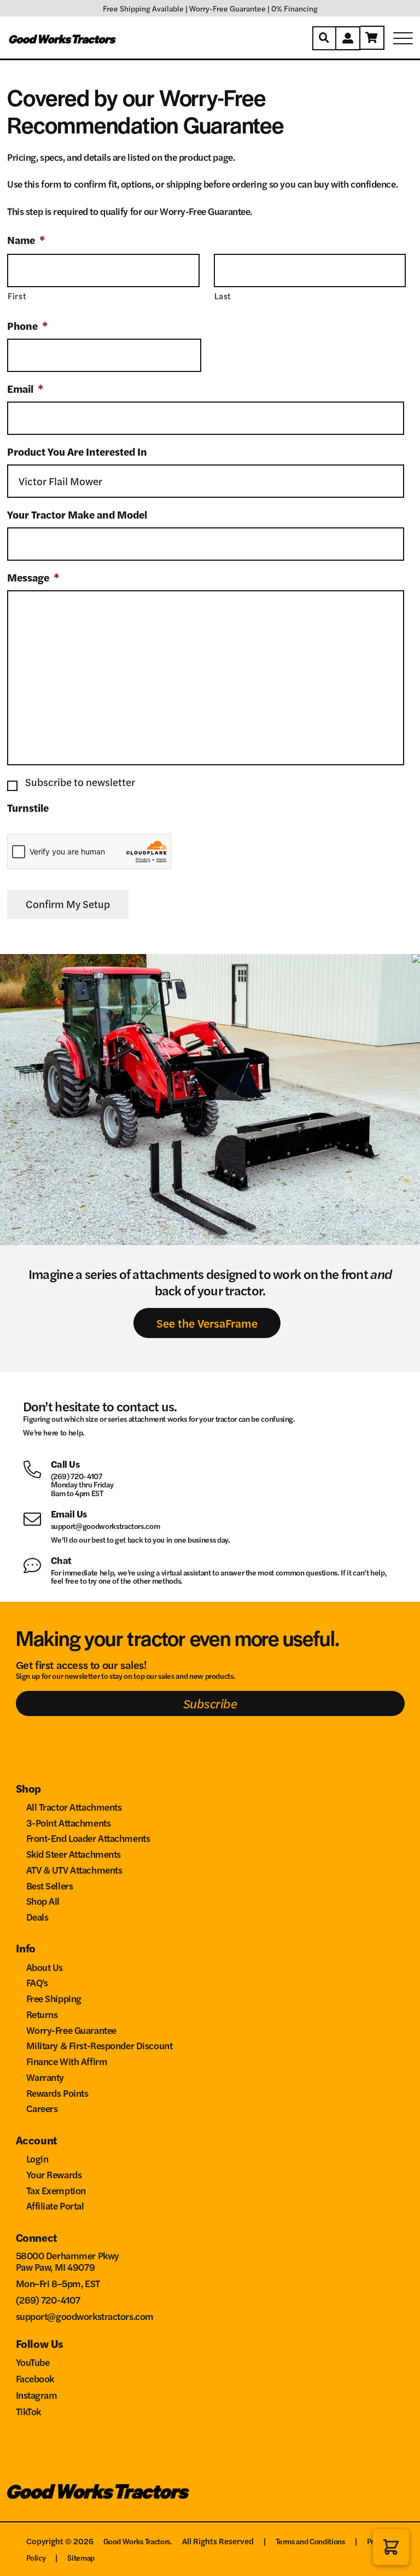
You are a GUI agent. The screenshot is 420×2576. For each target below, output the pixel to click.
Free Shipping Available (143, 8)
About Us (45, 1967)
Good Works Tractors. (138, 2541)
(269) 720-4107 (77, 1476)
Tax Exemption (56, 2190)
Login (37, 2158)
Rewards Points (57, 2093)
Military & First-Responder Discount (100, 2045)
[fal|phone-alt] (37, 1468)
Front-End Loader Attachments (88, 1838)
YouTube (33, 2362)
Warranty (45, 2077)
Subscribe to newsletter (80, 782)
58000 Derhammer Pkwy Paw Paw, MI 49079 (68, 2261)
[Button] (324, 38)
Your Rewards (54, 2174)
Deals (37, 1917)
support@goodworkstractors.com (106, 1526)
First (17, 296)
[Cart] (372, 38)
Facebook (35, 2378)
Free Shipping (54, 1998)
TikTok (28, 2411)
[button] (391, 2547)
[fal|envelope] (37, 1518)
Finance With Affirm (67, 2061)
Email (25, 389)
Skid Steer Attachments (74, 1854)
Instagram (37, 2395)
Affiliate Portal (55, 2205)
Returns (42, 2014)
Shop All (43, 1901)
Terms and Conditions (310, 2541)
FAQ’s (37, 1982)
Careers (42, 2108)
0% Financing (294, 8)
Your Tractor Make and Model (77, 515)
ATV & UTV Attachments (74, 1870)
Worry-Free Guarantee (227, 8)
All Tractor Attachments (74, 1807)
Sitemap (81, 2557)
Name (26, 240)
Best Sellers (50, 1885)
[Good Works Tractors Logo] (98, 2492)
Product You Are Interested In (77, 452)
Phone (28, 326)
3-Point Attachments (69, 1822)
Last (223, 296)
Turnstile (28, 808)
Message (33, 578)
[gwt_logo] (63, 38)
